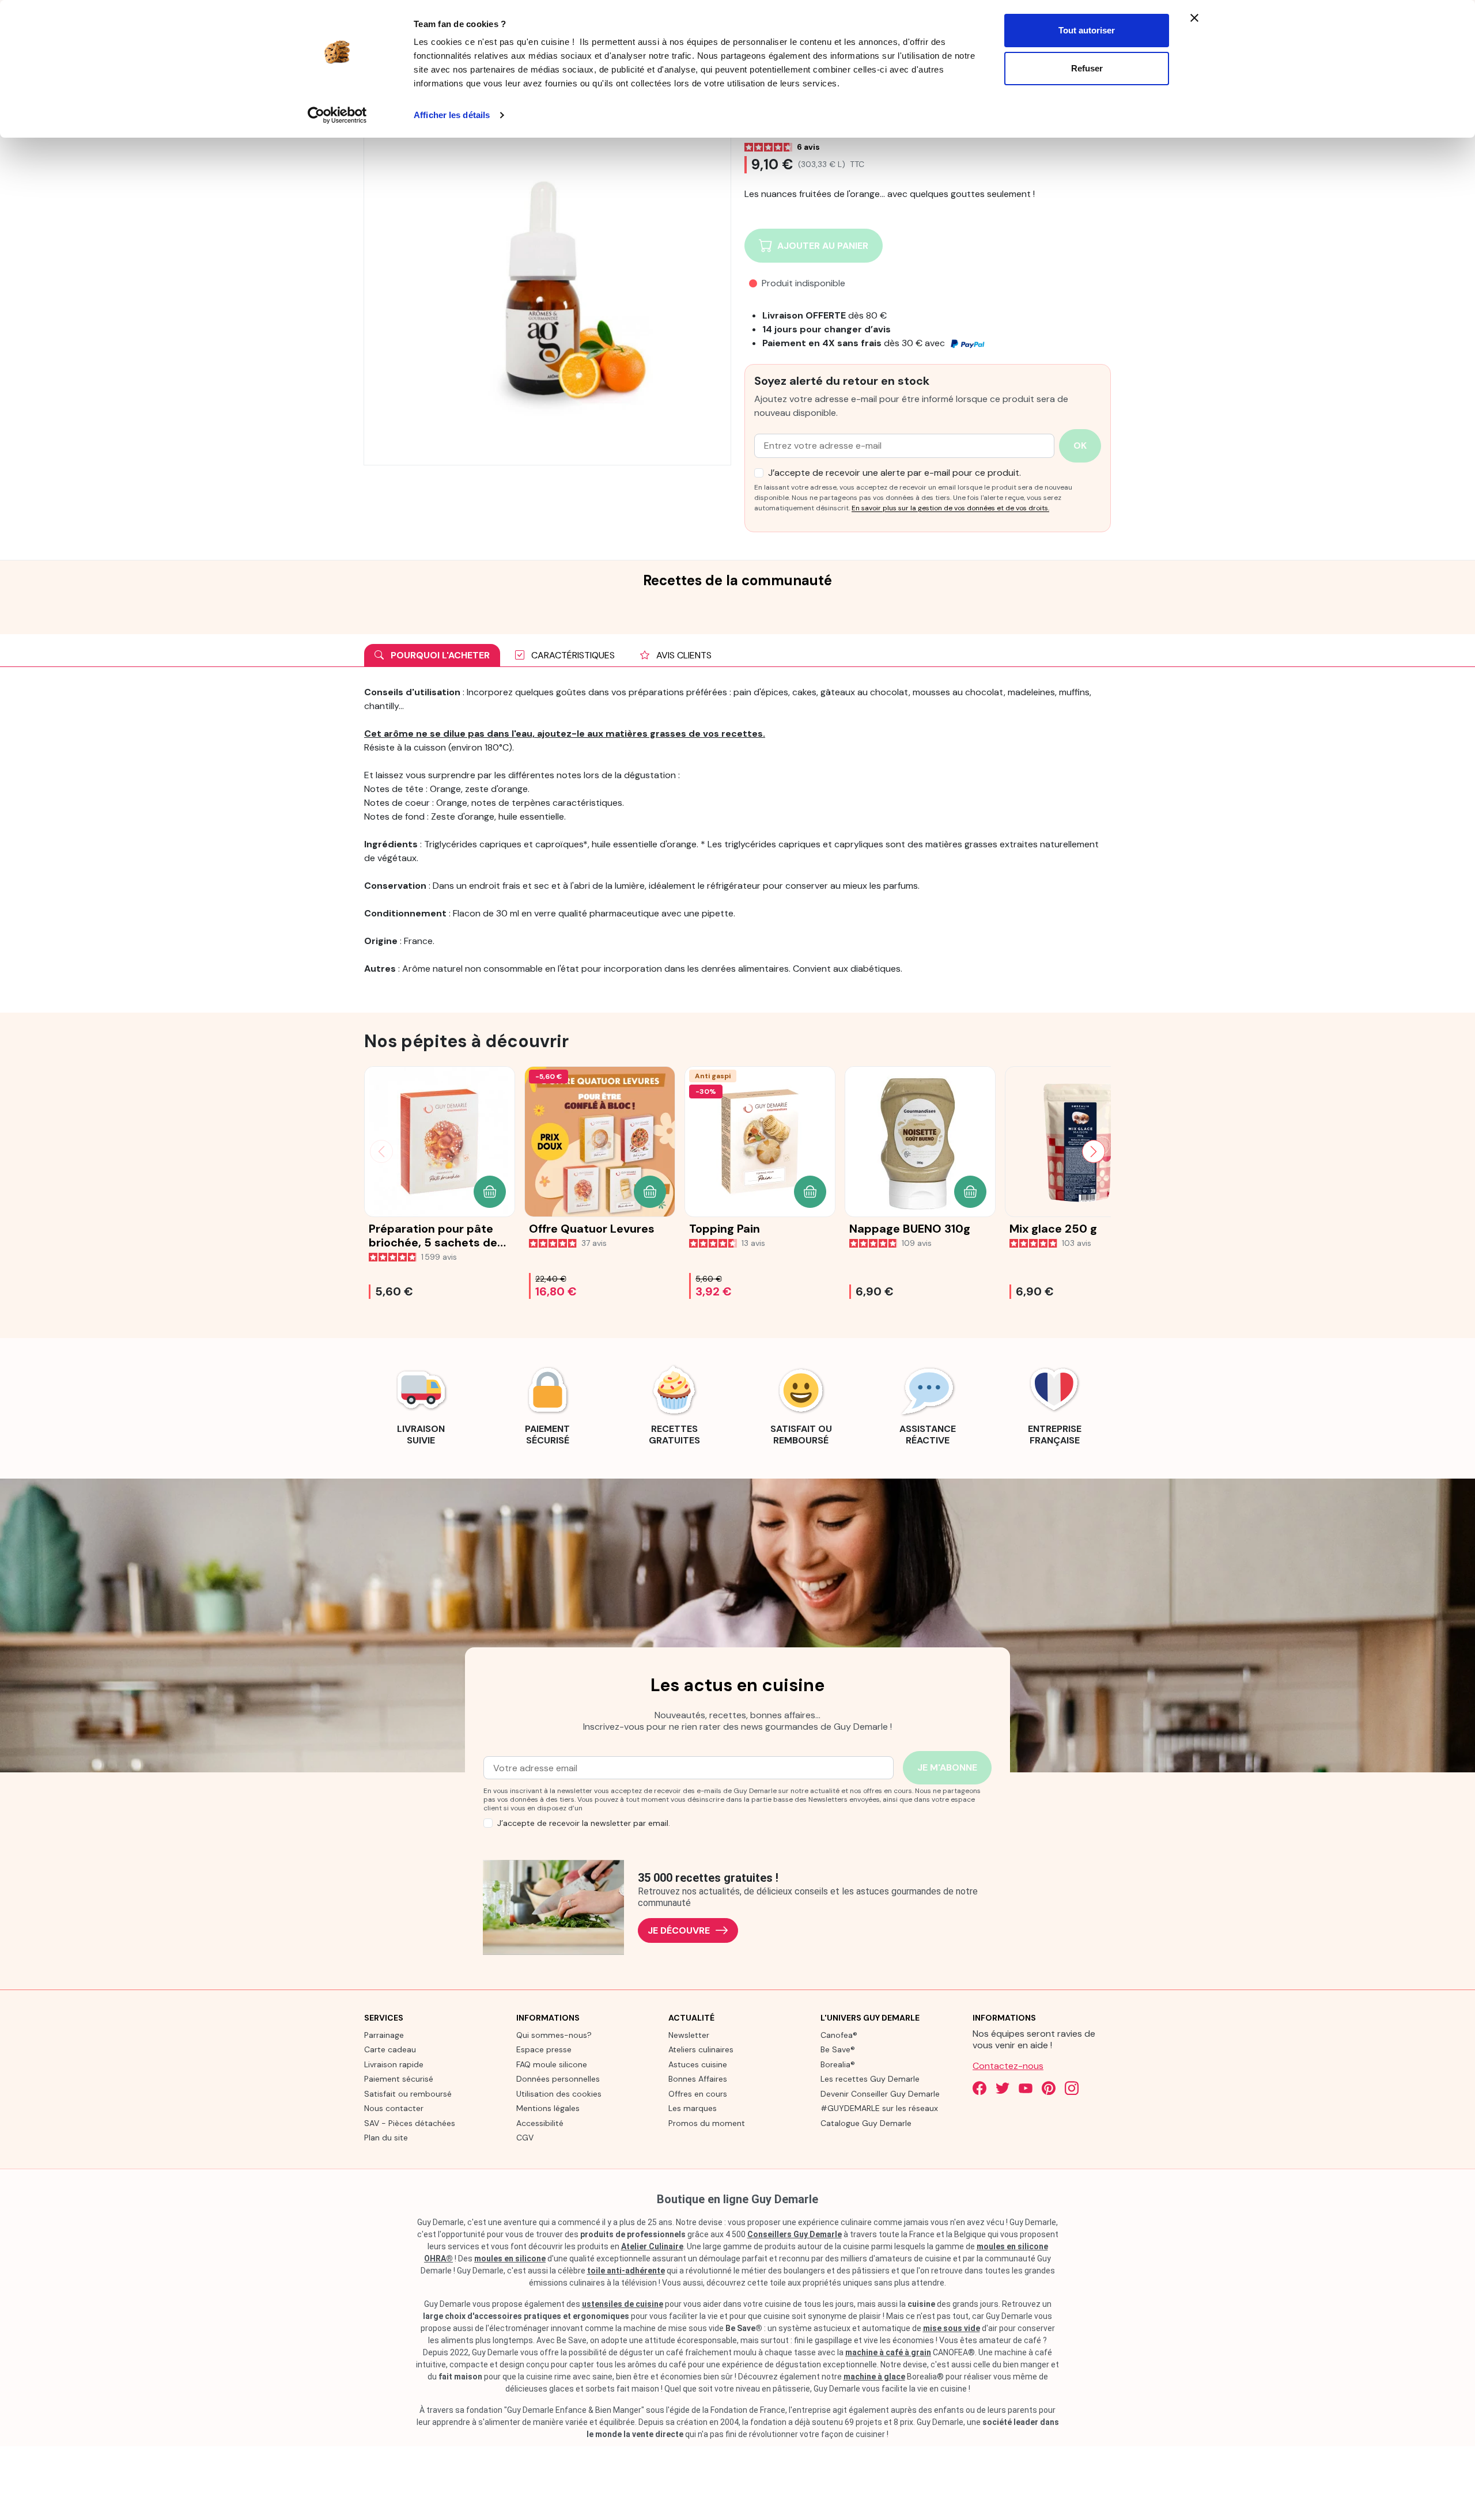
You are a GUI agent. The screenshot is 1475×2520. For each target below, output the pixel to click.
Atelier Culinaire (652, 2246)
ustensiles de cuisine (623, 2304)
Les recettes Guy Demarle (870, 2079)
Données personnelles (558, 2079)
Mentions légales (548, 2108)
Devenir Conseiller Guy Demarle (880, 2094)
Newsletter (689, 2035)
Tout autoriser (1087, 30)
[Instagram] (1072, 2088)
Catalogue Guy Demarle (866, 2123)
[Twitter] (1003, 2088)
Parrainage (384, 2035)
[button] (490, 1192)
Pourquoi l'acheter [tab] (439, 655)
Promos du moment (707, 2123)
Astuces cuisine (698, 2064)
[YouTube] (1026, 2088)
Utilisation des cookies (559, 2094)
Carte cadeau (390, 2049)
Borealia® (838, 2064)
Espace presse (544, 2049)
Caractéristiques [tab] (572, 655)
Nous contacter (394, 2108)
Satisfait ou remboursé (408, 2094)
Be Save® (838, 2049)
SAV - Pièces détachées (410, 2123)
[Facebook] (979, 2088)
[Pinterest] (1049, 2088)
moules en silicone (510, 2258)
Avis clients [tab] (683, 655)
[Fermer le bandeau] (1194, 18)
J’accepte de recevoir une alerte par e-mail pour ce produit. (895, 473)
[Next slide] (1094, 1151)
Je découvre (679, 1930)
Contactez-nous (1008, 2066)
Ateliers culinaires (701, 2049)
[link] (421, 1404)
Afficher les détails (452, 115)
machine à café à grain (888, 2352)
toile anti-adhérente (626, 2271)
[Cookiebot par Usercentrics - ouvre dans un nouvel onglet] (337, 115)
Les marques (693, 2108)
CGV (525, 2138)
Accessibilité (540, 2123)
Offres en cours (698, 2094)
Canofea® (839, 2035)
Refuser (1087, 68)
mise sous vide (952, 2328)
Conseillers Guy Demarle (795, 2234)
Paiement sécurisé (399, 2079)
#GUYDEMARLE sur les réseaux (879, 2108)
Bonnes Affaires (698, 2079)
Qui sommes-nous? (554, 2035)
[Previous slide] (381, 1151)
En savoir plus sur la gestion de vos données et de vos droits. (950, 508)
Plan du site (386, 2138)
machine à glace (874, 2377)
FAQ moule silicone (552, 2064)
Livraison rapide (394, 2064)
